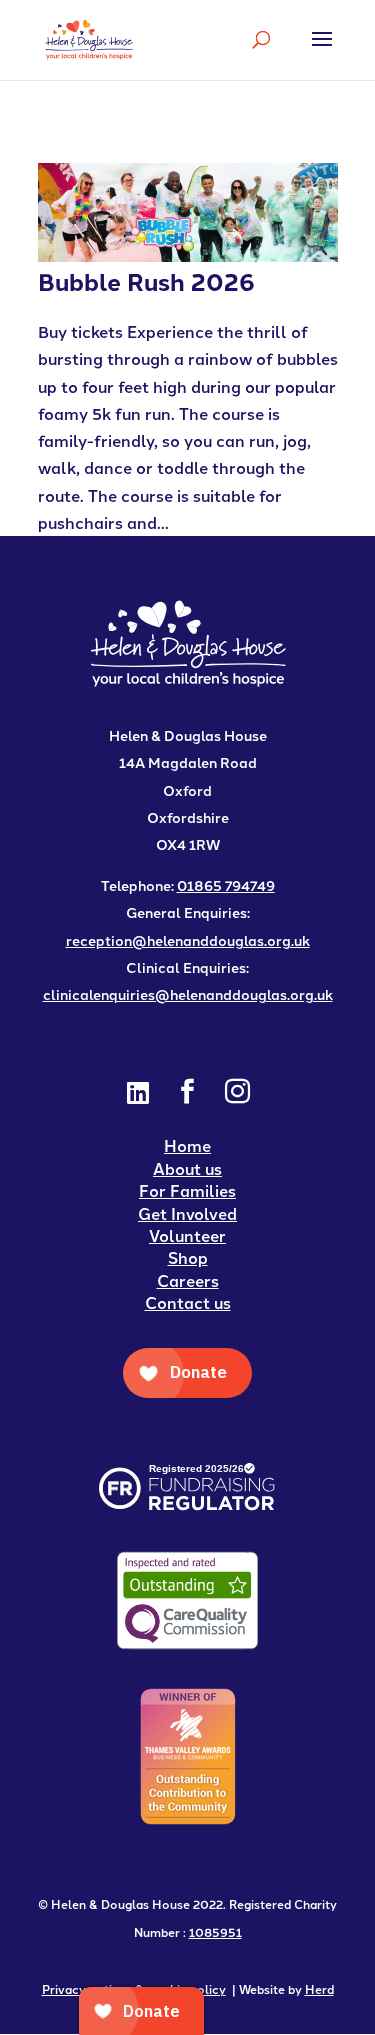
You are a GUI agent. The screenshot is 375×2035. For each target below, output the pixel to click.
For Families (187, 1190)
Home (187, 1145)
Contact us (188, 1302)
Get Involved (187, 1213)
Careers (188, 1280)
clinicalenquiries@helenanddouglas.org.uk (188, 994)
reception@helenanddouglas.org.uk (188, 940)
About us (187, 1168)
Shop (188, 1257)
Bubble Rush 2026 (146, 280)
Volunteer (187, 1235)
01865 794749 (226, 885)
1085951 (215, 1931)
